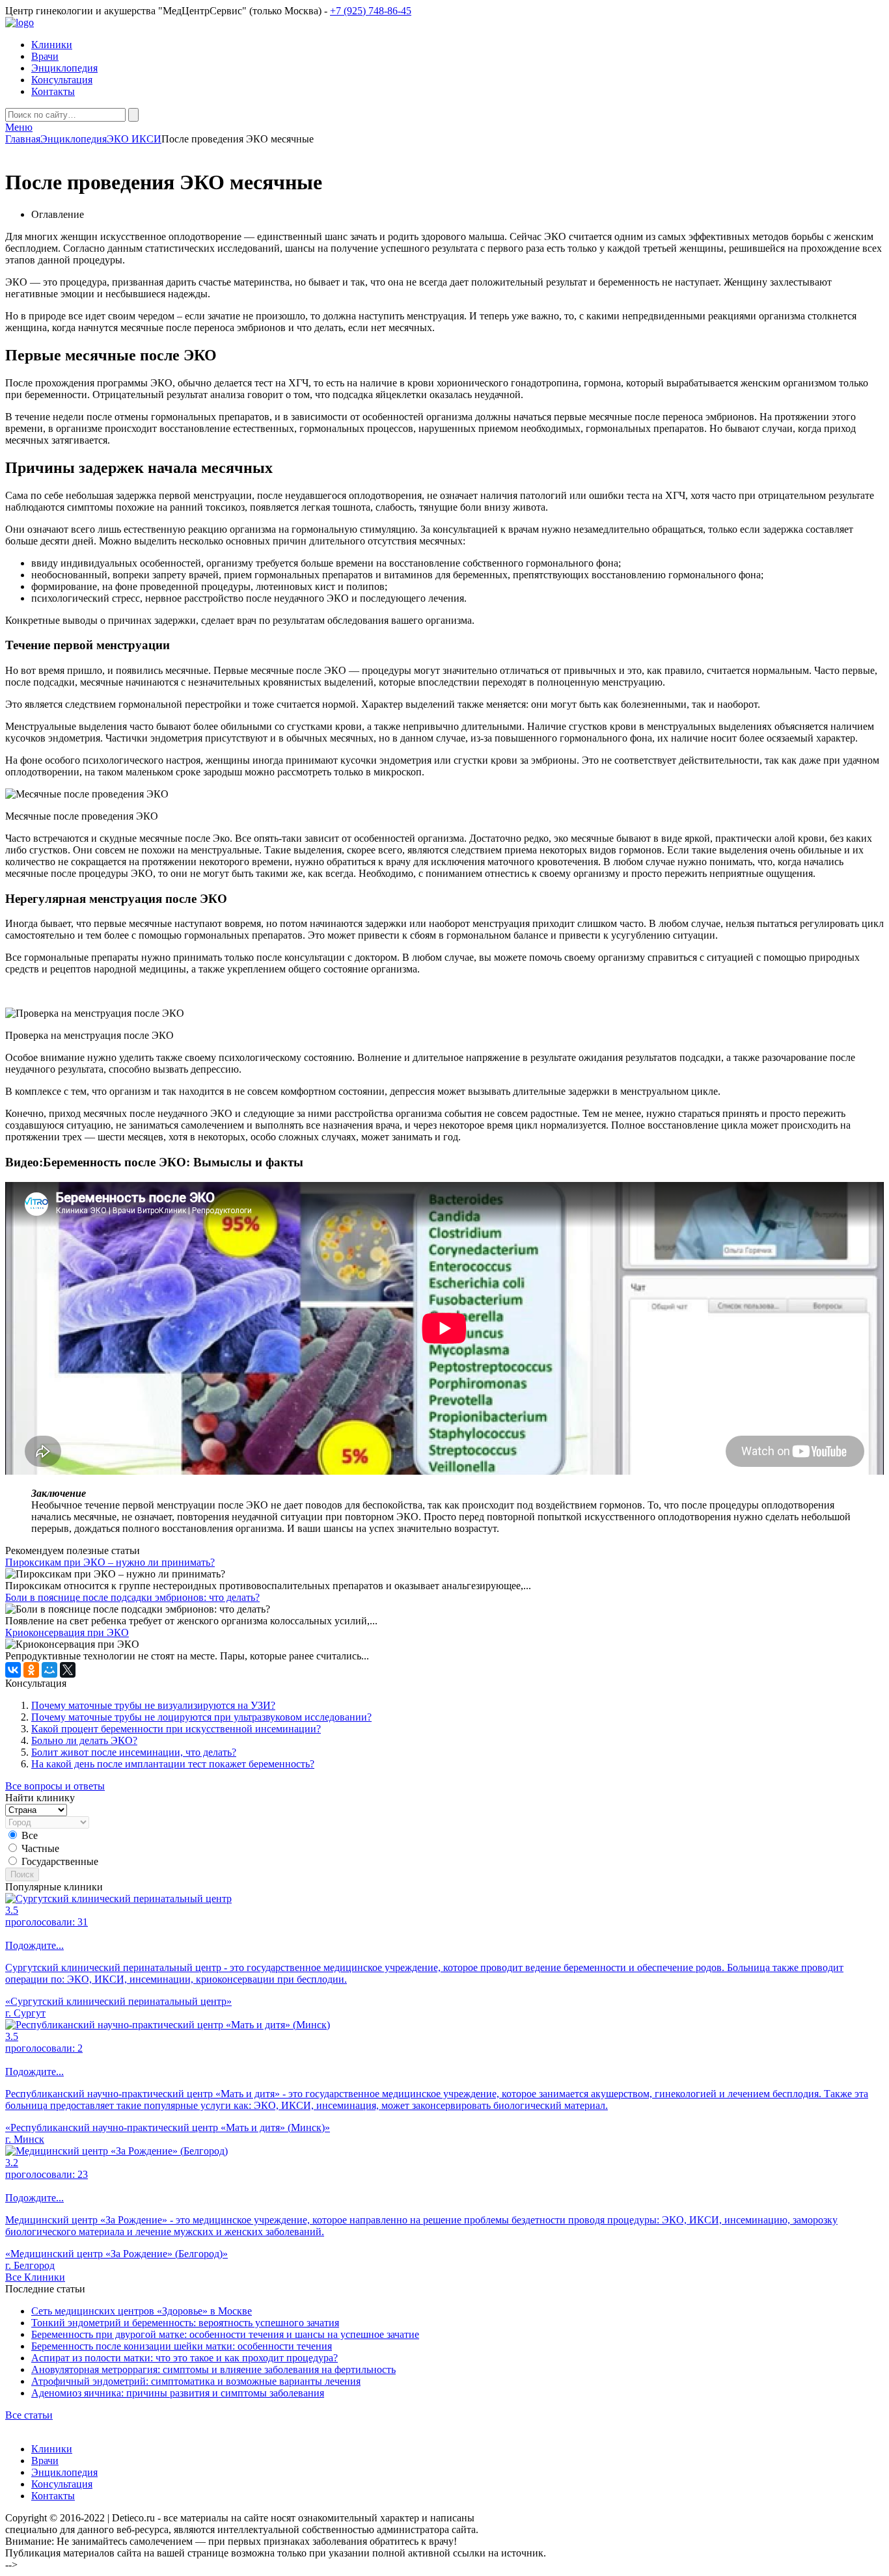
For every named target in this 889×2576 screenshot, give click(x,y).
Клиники (52, 45)
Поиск (22, 1874)
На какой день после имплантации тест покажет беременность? (173, 1764)
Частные (40, 1848)
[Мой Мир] (49, 1670)
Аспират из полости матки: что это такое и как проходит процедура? (185, 2358)
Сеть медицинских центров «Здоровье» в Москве (142, 2311)
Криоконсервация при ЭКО (67, 1632)
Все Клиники (35, 2277)
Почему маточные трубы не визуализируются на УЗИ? (153, 1705)
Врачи (45, 56)
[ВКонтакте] (13, 1670)
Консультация (62, 80)
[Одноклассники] (31, 1670)
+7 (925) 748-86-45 (371, 11)
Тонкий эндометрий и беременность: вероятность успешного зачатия (185, 2323)
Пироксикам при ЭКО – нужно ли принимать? (110, 1562)
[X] (68, 1670)
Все (30, 1835)
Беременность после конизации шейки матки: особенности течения (182, 2346)
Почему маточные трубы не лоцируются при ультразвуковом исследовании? (201, 1717)
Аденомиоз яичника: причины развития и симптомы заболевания (178, 2393)
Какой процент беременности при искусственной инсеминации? (176, 1729)
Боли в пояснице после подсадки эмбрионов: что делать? (132, 1597)
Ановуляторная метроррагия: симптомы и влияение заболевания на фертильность (213, 2369)
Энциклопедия (64, 68)
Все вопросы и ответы (55, 1786)
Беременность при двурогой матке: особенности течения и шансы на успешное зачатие (225, 2334)
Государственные (60, 1861)
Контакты (53, 91)
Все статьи (29, 2415)
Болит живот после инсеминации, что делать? (134, 1752)
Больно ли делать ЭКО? (84, 1740)
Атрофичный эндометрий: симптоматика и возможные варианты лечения (196, 2381)
